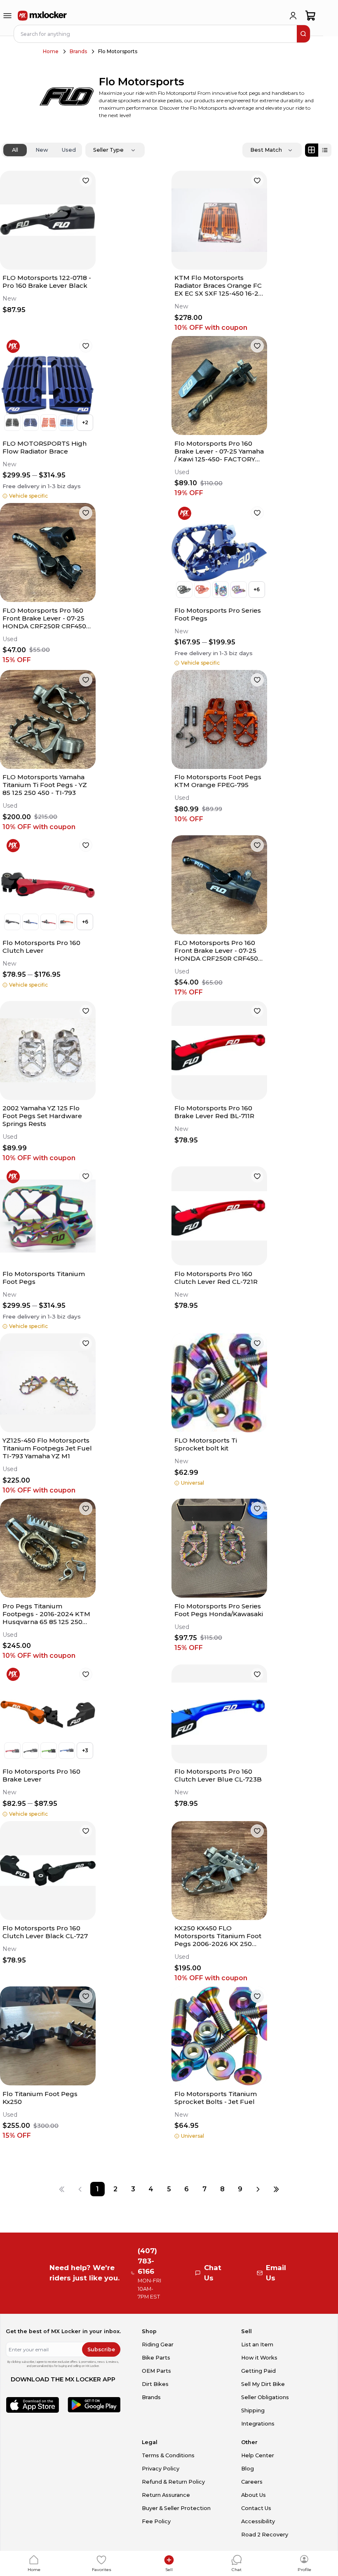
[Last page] (276, 2189)
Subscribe (101, 2349)
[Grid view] (312, 150)
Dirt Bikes (155, 2384)
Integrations (258, 2424)
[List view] (325, 150)
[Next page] (258, 2189)
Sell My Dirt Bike (263, 2384)
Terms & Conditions (168, 2455)
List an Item (257, 2344)
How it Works (259, 2358)
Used (69, 150)
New (42, 150)
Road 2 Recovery (265, 2535)
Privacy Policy (161, 2469)
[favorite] (86, 181)
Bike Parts (156, 2358)
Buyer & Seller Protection (176, 2508)
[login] (293, 16)
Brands (78, 51)
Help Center (258, 2455)
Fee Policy (156, 2521)
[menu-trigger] (7, 16)
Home (51, 51)
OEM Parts (156, 2371)
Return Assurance (166, 2495)
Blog (248, 2469)
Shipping (253, 2410)
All (15, 150)
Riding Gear (158, 2344)
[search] (303, 34)
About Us (253, 2495)
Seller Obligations (265, 2397)
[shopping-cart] (311, 16)
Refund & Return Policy (173, 2482)
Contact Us (256, 2508)
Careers (252, 2482)
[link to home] (42, 16)
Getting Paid (258, 2371)
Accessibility (258, 2521)
